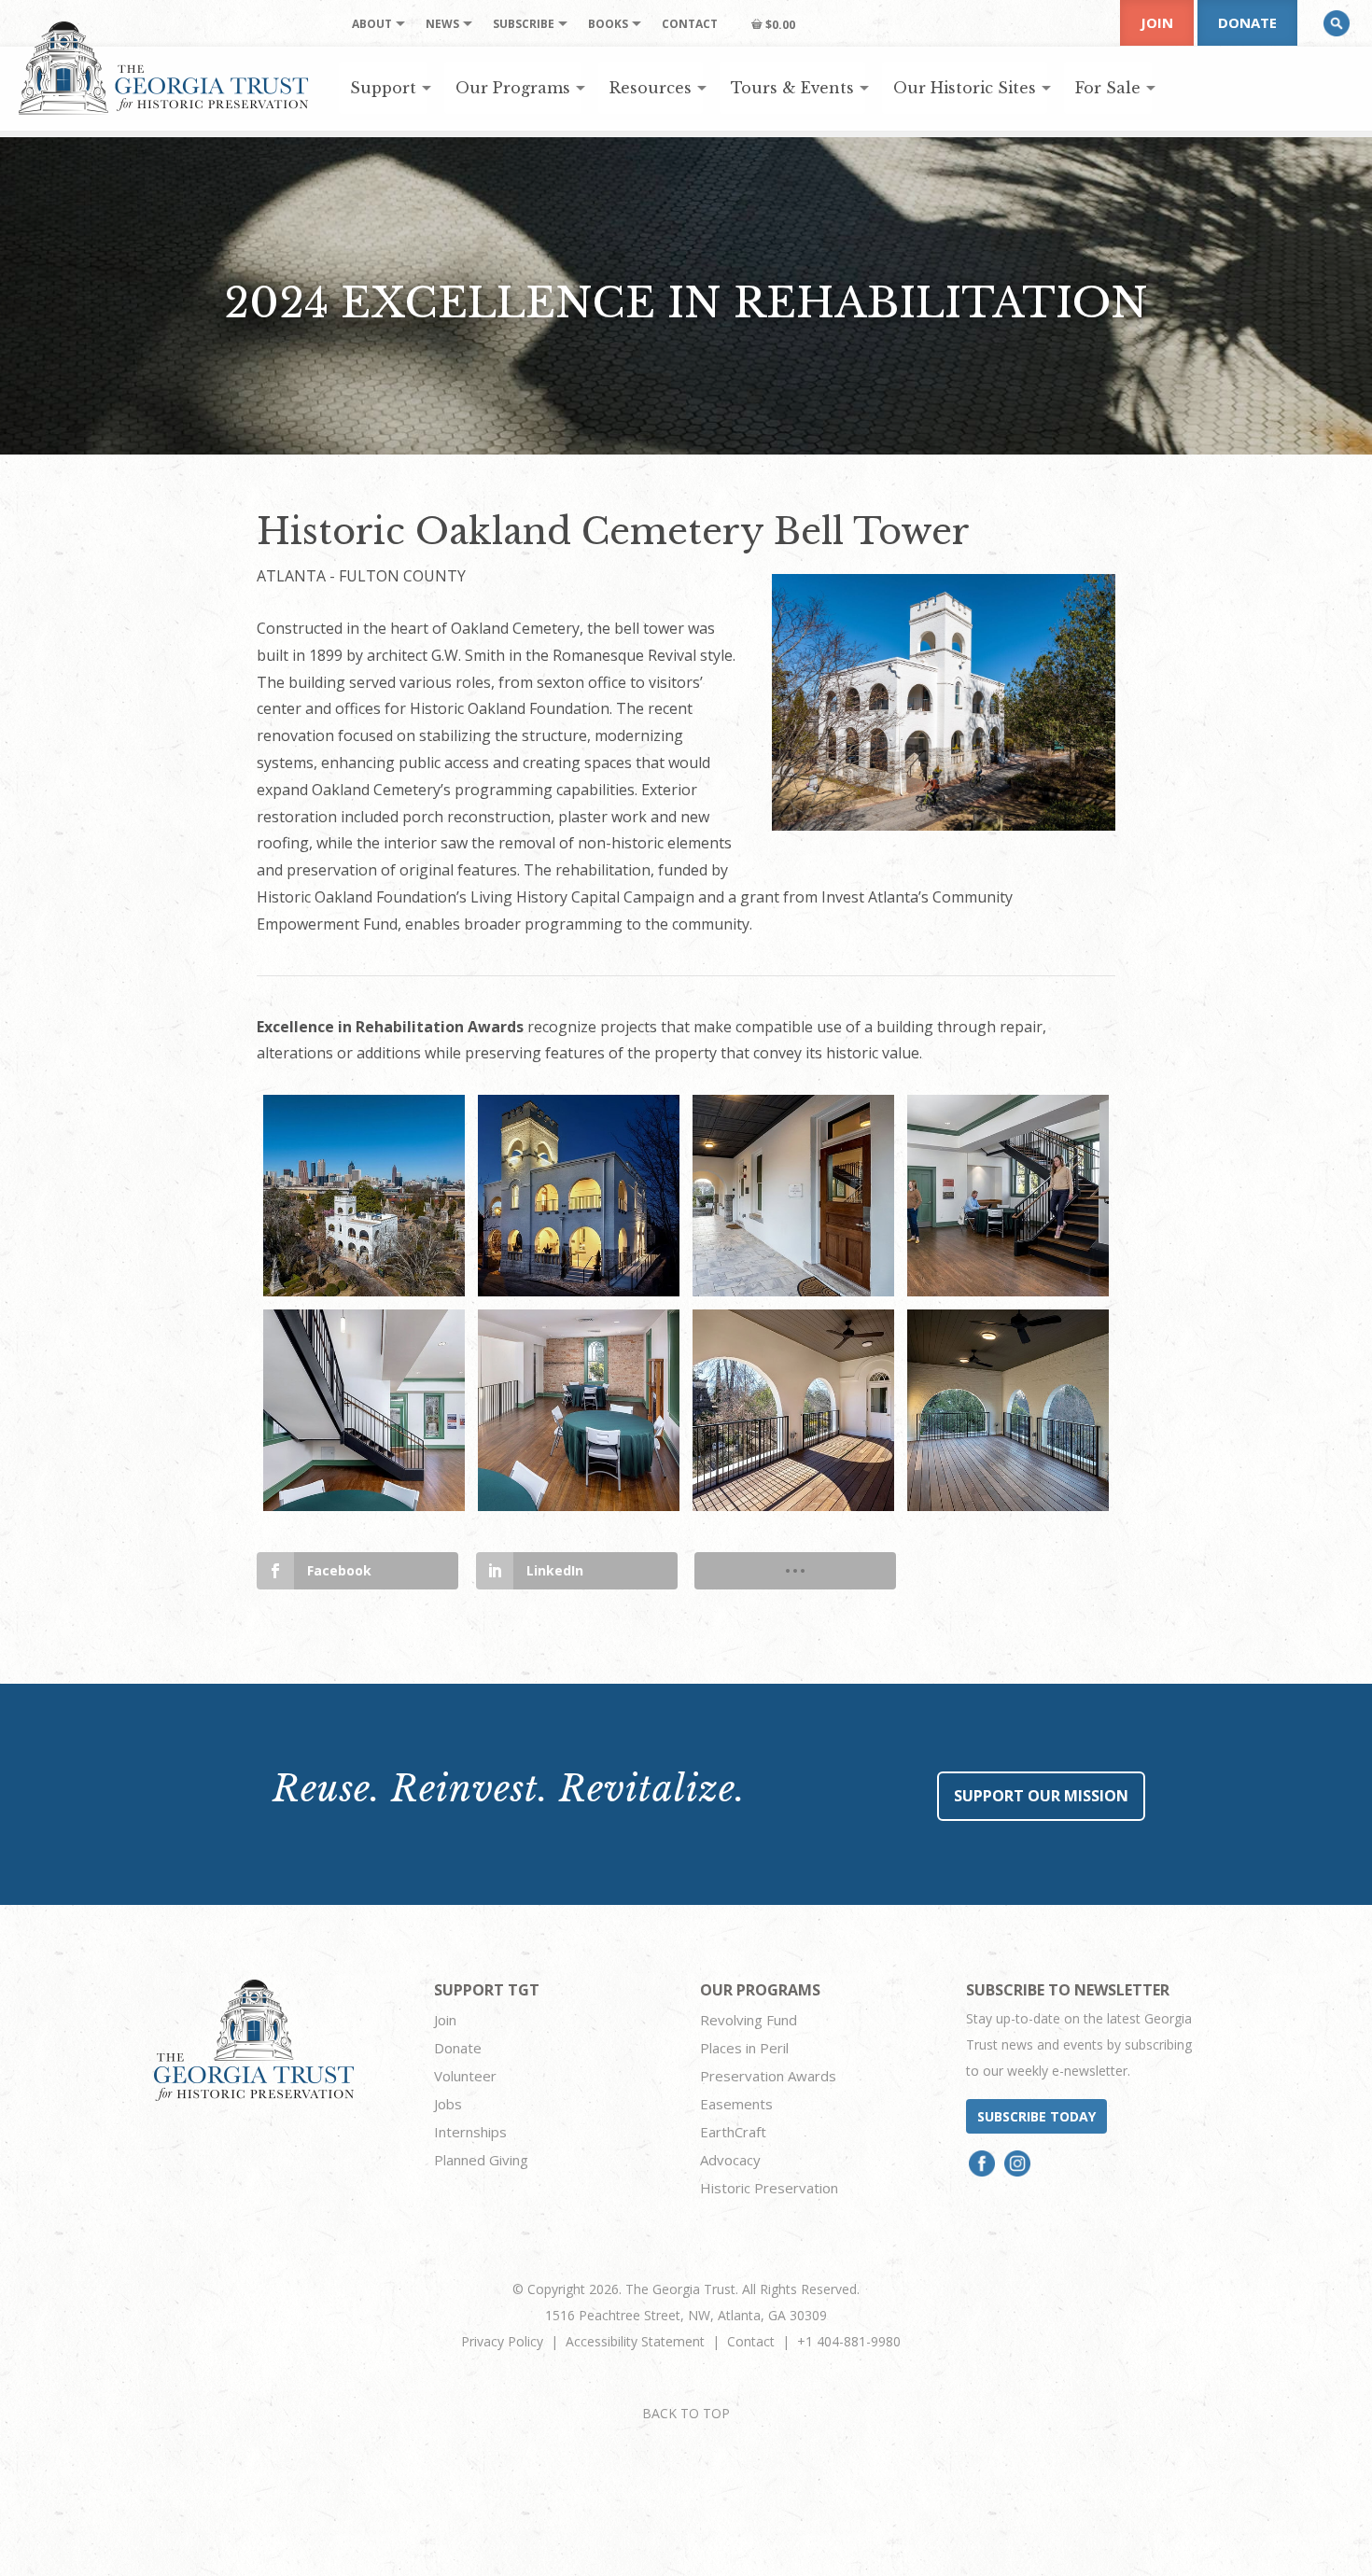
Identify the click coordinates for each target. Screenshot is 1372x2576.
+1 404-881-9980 (849, 2341)
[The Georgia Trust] (164, 68)
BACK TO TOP (686, 2413)
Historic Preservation (769, 2188)
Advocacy (730, 2160)
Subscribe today (1036, 2116)
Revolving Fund (749, 2020)
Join (1157, 22)
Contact (751, 2341)
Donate (1247, 22)
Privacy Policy (502, 2341)
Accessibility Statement (635, 2341)
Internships (470, 2132)
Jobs (448, 2104)
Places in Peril (744, 2048)
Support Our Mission (1041, 1796)
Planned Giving (481, 2160)
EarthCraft (733, 2132)
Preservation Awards (768, 2076)
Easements (736, 2104)
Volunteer (465, 2076)
